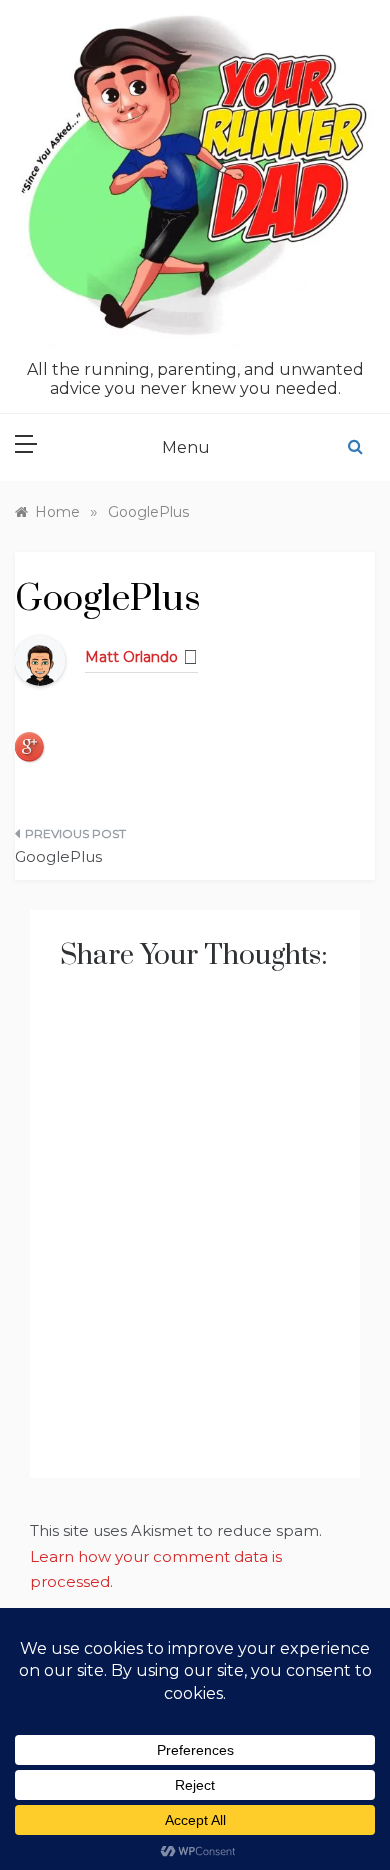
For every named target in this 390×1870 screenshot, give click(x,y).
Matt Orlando (131, 657)
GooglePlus (58, 856)
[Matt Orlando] (40, 659)
